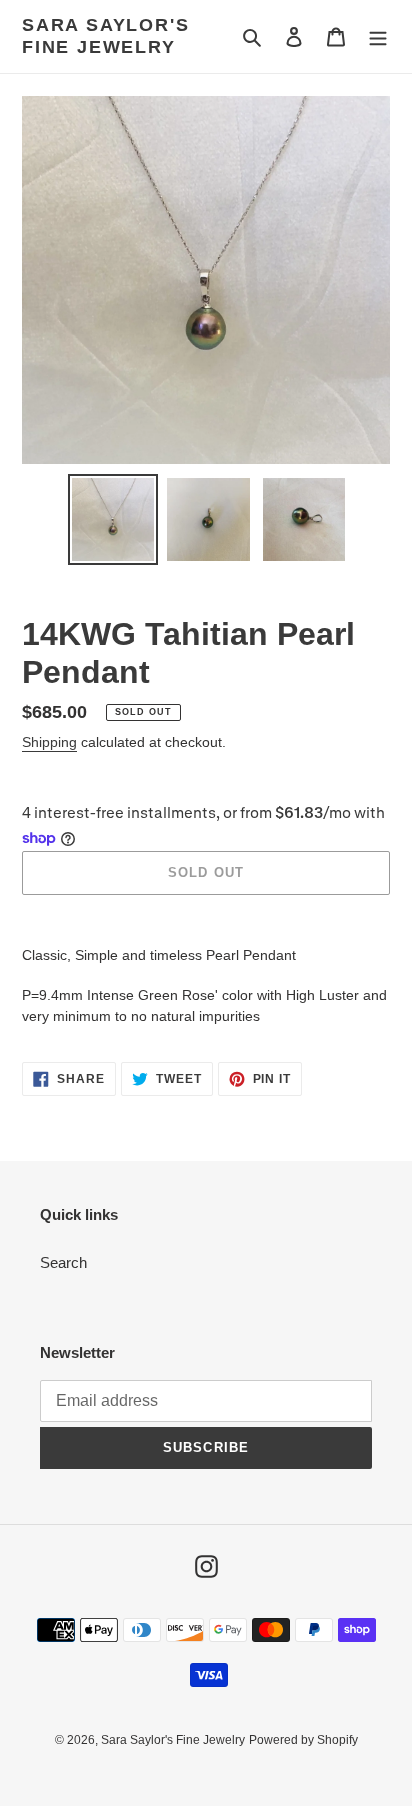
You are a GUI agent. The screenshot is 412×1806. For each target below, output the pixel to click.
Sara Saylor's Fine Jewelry (105, 36)
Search (63, 1262)
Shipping (49, 742)
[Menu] (378, 36)
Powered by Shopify (303, 1740)
